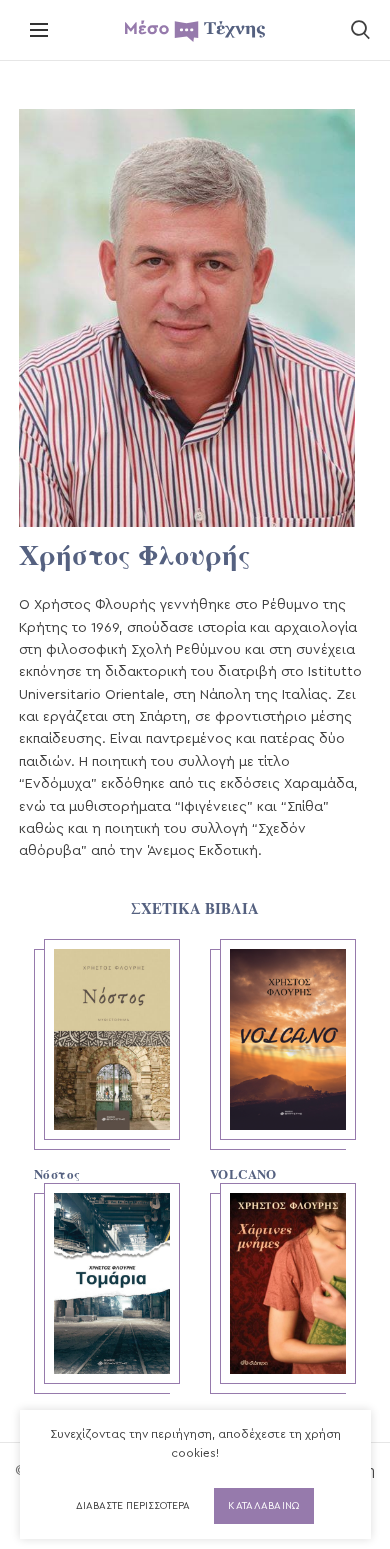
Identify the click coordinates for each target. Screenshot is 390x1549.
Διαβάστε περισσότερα (133, 1506)
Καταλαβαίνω (263, 1506)
